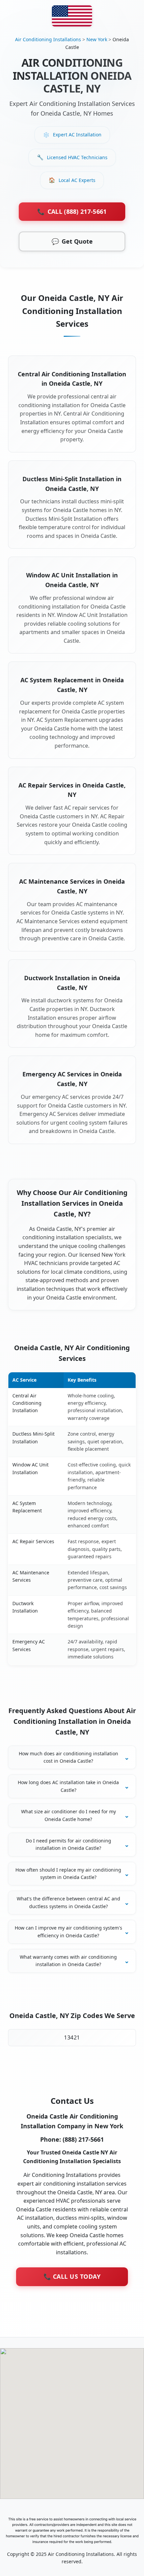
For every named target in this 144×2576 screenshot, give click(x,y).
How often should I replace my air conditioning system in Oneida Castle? (68, 1873)
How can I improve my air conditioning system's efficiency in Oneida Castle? (68, 1931)
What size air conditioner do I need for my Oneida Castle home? (68, 1815)
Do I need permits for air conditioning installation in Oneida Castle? (68, 1844)
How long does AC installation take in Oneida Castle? (68, 1786)
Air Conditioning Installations (48, 39)
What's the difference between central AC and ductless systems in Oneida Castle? (68, 1902)
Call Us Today (72, 2276)
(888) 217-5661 (83, 2139)
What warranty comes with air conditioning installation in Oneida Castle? (68, 1961)
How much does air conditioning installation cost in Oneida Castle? (68, 1757)
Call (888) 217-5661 (72, 211)
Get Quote (72, 241)
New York (97, 39)
